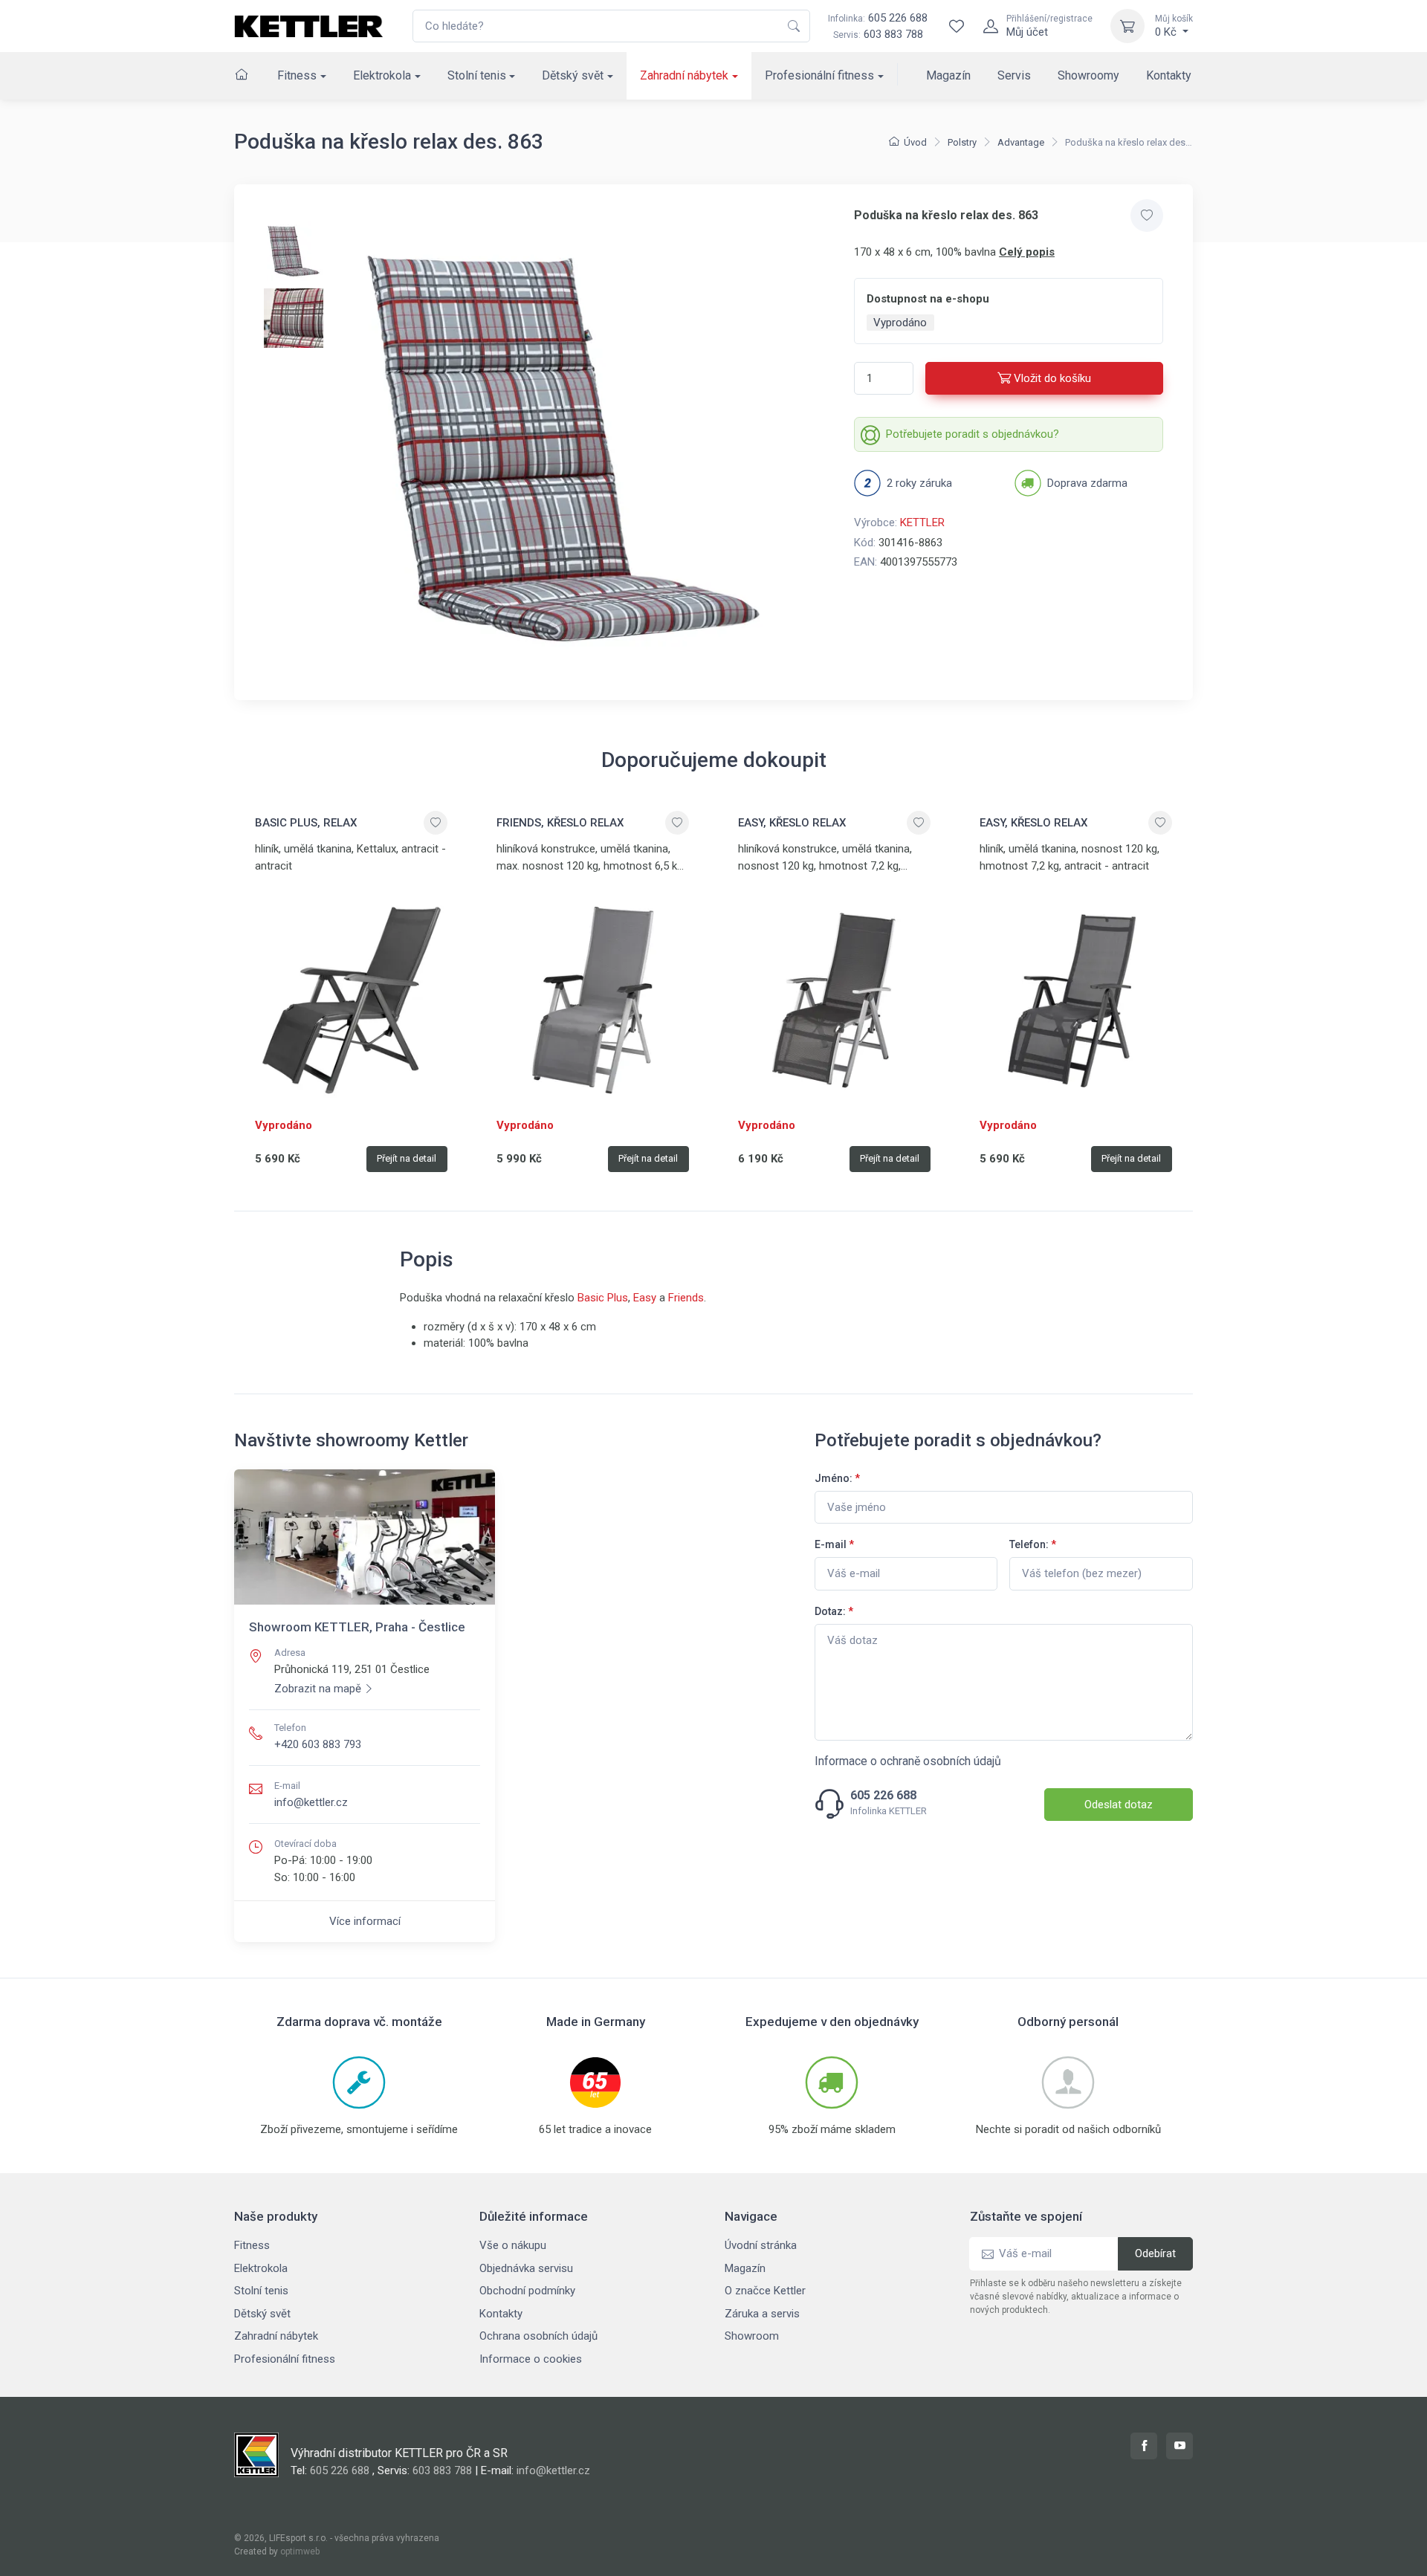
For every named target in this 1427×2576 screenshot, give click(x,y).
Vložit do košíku (1052, 378)
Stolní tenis (477, 75)
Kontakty (1169, 75)
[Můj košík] (1127, 26)
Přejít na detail (407, 1158)
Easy (645, 1298)
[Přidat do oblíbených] (1147, 216)
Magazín (948, 75)
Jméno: (837, 1478)
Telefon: (1033, 1544)
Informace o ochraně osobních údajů (908, 1761)
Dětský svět (573, 75)
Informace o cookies (531, 2359)
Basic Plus (603, 1298)
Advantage (1021, 142)
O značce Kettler (765, 2291)
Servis (1014, 75)
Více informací (365, 1921)
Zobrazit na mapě (318, 1689)
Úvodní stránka (761, 2245)
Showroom (752, 2336)
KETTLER (922, 522)
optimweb (300, 2551)
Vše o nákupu (513, 2245)
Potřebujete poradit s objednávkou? (973, 434)
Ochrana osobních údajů (538, 2336)
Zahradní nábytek (684, 75)
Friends (686, 1298)
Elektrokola (382, 75)
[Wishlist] (957, 26)
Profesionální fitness (819, 75)
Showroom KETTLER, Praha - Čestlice (357, 1627)
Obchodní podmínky (527, 2291)
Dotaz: (834, 1611)
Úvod (915, 142)
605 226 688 (878, 18)
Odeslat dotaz (1119, 1805)
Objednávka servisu (526, 2268)
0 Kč (1174, 26)
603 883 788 (893, 34)
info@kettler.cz (311, 1802)
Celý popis (1027, 252)
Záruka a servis (762, 2314)
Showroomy (1088, 75)
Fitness (297, 75)
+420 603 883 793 (318, 1744)
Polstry (962, 142)
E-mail (834, 1544)
